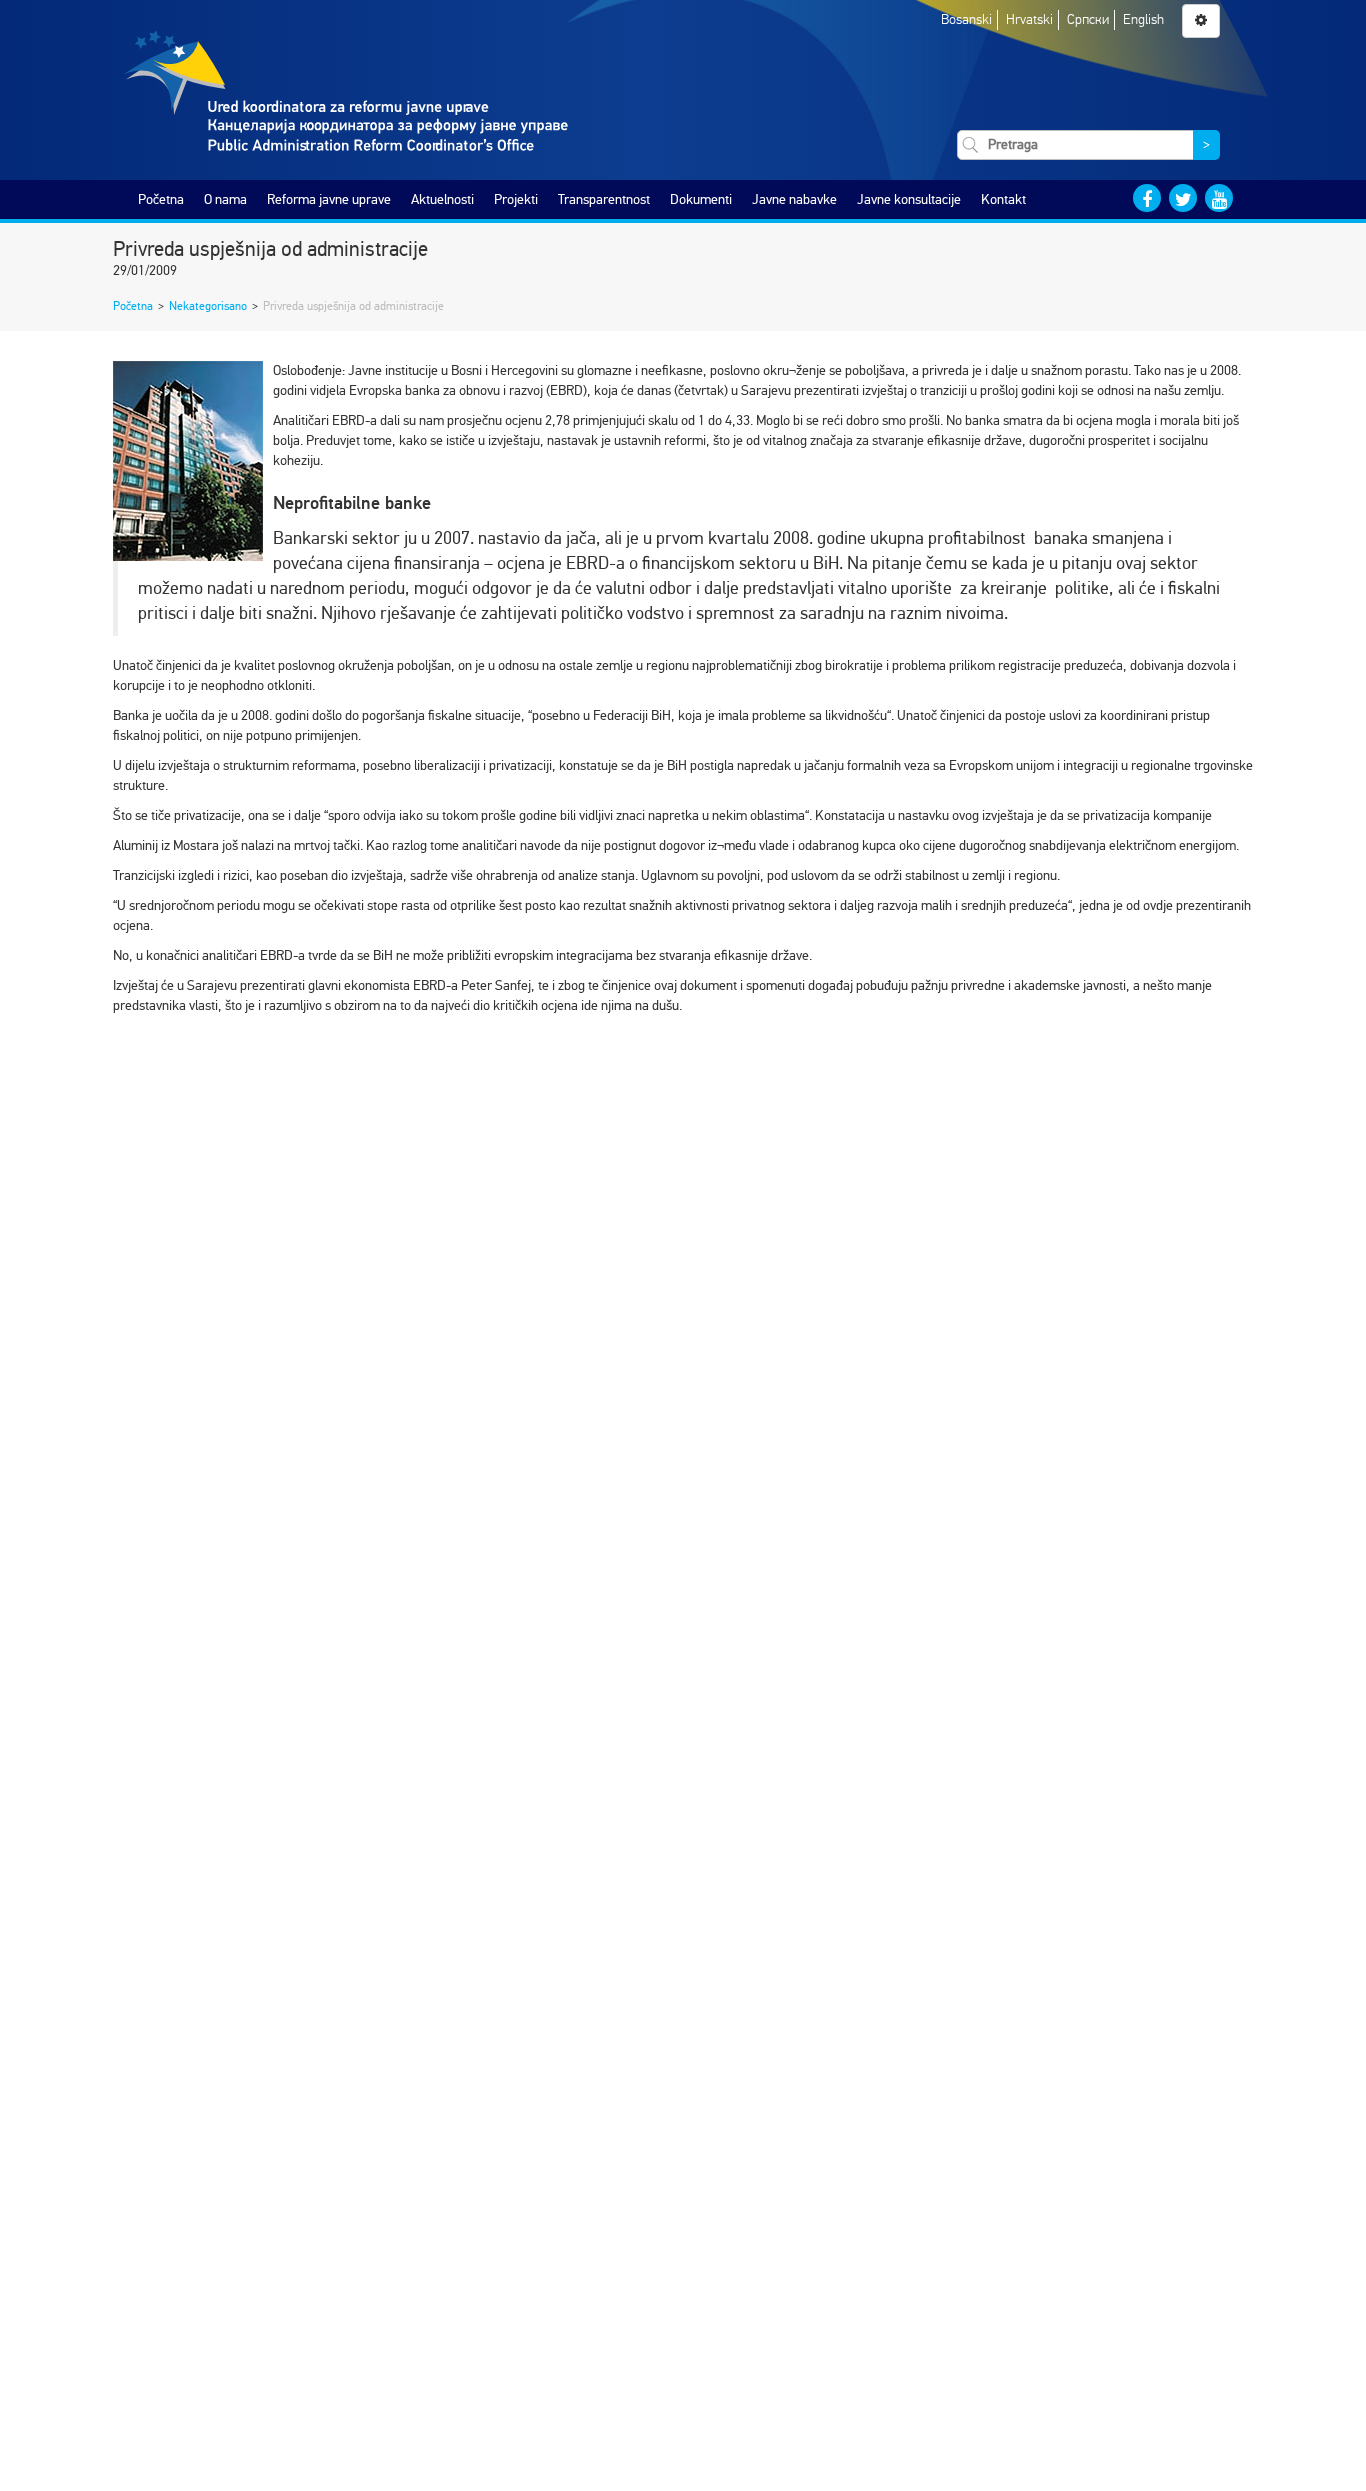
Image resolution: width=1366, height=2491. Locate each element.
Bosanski (966, 19)
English (1143, 19)
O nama (225, 199)
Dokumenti (701, 199)
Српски (1088, 19)
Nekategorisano (208, 306)
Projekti (516, 199)
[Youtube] (1219, 198)
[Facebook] (1147, 198)
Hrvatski (1029, 19)
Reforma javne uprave (329, 199)
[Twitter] (1183, 198)
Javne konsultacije (909, 199)
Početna (161, 199)
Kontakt (1003, 199)
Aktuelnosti (442, 199)
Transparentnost (604, 199)
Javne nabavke (794, 199)
